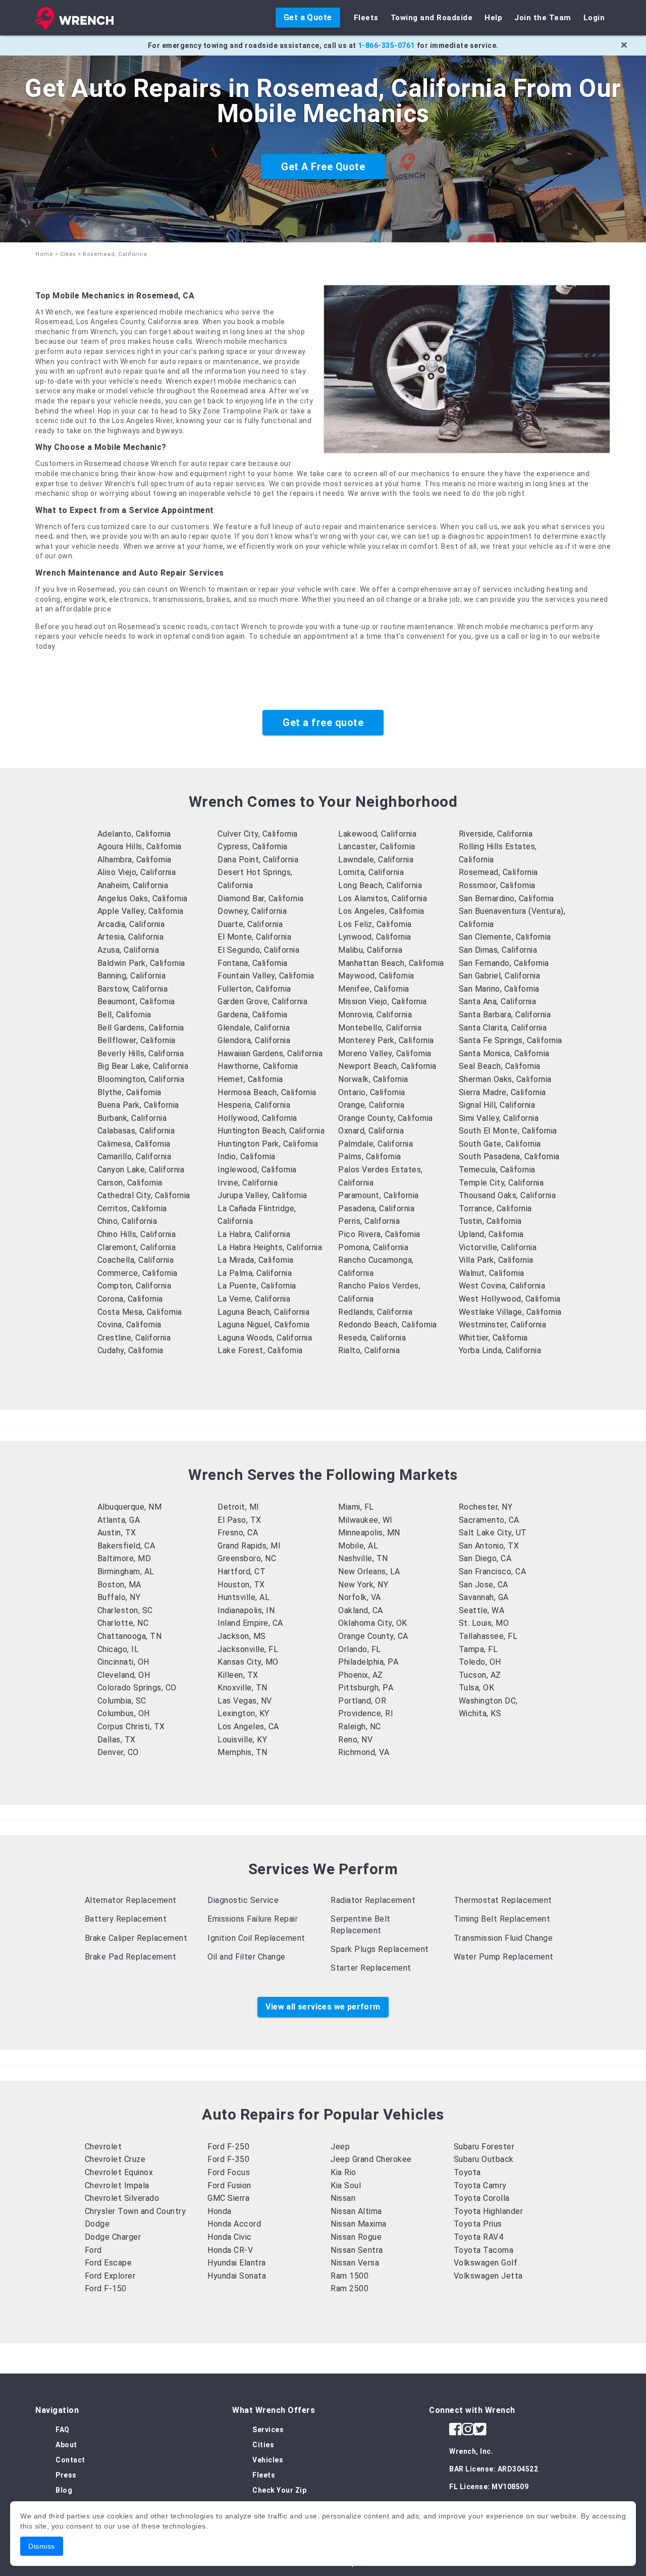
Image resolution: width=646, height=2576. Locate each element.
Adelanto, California (134, 834)
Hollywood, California (257, 1118)
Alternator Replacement (131, 1900)
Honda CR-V (230, 2250)
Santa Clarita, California (503, 1028)
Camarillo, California (134, 1156)
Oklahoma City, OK (373, 1623)
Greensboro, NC (247, 1558)
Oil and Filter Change (247, 1957)
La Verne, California (254, 1299)
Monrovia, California (375, 1015)
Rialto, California (369, 1350)
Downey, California (252, 911)
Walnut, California (492, 1273)
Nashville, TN (363, 1558)
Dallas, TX (117, 1740)
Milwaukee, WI (365, 1520)
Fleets (366, 18)
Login (594, 18)
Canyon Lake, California (141, 1170)
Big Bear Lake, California (143, 1066)
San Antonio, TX (489, 1546)
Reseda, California (372, 1338)
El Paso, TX (239, 1520)
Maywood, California (376, 976)
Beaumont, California (136, 1001)
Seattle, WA (482, 1610)
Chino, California (127, 1221)
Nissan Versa (355, 2263)
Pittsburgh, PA (366, 1688)
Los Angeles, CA (248, 1727)
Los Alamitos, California (383, 898)
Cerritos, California (132, 1208)
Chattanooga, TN (130, 1636)
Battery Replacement (126, 1919)
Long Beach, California (380, 885)
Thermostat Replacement (503, 1900)
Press (66, 2475)
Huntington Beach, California (271, 1131)
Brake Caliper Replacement (136, 1938)
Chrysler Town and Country (136, 2211)
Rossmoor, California (497, 885)
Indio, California (247, 1156)
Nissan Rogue (356, 2237)
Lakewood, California (377, 834)
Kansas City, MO (248, 1662)
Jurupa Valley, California (262, 1195)
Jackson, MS (242, 1636)
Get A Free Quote (323, 167)
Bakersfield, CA (126, 1546)
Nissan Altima (356, 2211)
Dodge (97, 2224)
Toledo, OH (480, 1662)
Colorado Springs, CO (137, 1688)
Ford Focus (229, 2172)
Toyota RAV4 (479, 2237)
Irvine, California (248, 1183)
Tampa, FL (478, 1649)
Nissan (343, 2198)
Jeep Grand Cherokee (371, 2159)
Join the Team (543, 18)
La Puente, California (257, 1286)
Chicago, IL (118, 1649)
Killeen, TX (238, 1675)
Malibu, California (370, 950)
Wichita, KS (480, 1713)
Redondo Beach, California (388, 1325)
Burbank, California (132, 1118)
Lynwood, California (375, 937)
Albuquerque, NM (130, 1507)
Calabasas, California (136, 1131)
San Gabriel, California (500, 976)
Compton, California (134, 1286)
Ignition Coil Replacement (256, 1938)
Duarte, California (250, 924)
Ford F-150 (106, 2288)
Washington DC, (488, 1701)
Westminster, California (503, 1325)
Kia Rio (343, 2172)
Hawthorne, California (258, 1066)
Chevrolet (103, 2147)
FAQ (63, 2430)
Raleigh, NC (360, 1727)
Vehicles (268, 2460)
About (66, 2445)
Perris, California (369, 1221)
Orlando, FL (360, 1649)
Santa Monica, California (504, 1053)
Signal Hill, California (497, 1105)
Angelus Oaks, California (143, 898)
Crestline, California (134, 1338)
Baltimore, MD (124, 1558)
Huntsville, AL (244, 1597)
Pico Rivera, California (379, 1234)
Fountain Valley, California (266, 976)
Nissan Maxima (359, 2224)
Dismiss (42, 2546)
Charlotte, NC (123, 1623)
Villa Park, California (496, 1260)
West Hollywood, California (510, 1299)
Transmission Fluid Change (503, 1938)
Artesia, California (131, 937)
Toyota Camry (480, 2185)
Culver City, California (258, 834)
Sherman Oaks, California (505, 1079)
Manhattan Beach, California (391, 963)
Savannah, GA (484, 1597)
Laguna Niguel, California (264, 1325)
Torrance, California (495, 1208)
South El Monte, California (508, 1131)
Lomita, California (371, 872)
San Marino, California (499, 989)
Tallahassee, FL (488, 1636)
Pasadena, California (376, 1208)
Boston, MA (119, 1585)
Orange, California (371, 1105)
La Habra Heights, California (270, 1247)
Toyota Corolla (482, 2198)
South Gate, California (500, 1144)
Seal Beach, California (500, 1066)
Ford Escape (109, 2263)
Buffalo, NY (119, 1597)
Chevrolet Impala (117, 2185)
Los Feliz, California (375, 924)
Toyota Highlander (489, 2211)
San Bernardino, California (506, 898)
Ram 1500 (349, 2276)
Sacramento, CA (489, 1520)
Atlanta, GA (119, 1520)
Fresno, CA (238, 1533)
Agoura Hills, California (140, 846)
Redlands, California (375, 1312)
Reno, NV (355, 1740)
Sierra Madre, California (502, 1092)
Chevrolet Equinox (119, 2172)
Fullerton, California (254, 989)
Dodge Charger (113, 2237)
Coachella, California (136, 1260)
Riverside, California (496, 834)
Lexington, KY (244, 1713)
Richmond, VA (364, 1752)
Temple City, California (501, 1183)
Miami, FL (356, 1507)
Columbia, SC (122, 1701)
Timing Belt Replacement (502, 1919)
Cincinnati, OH (123, 1662)
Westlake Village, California (510, 1312)
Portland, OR (362, 1701)
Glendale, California (254, 1028)
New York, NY (363, 1585)
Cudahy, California (130, 1350)
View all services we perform (323, 2007)
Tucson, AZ (480, 1675)
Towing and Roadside (432, 18)
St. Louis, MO (484, 1623)
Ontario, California (372, 1092)
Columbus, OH (124, 1713)
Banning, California (132, 976)
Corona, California (130, 1299)
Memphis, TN (243, 1752)
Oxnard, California (371, 1131)
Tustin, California (490, 1221)
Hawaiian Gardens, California (270, 1053)
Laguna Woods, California (265, 1338)
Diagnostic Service (243, 1900)
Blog (64, 2490)
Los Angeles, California (381, 911)
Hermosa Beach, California (267, 1092)
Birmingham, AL (126, 1572)
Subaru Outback (484, 2159)
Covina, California (129, 1325)
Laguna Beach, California (263, 1312)
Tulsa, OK (477, 1688)
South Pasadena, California (509, 1156)
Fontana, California (253, 963)
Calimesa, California (134, 1144)
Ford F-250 (228, 2147)
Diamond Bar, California (261, 898)
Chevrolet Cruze (115, 2159)
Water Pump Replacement (504, 1957)
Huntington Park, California (268, 1144)
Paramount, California (379, 1195)
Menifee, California (374, 989)
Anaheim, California (133, 885)
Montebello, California (380, 1028)
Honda (220, 2211)
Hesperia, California (254, 1105)
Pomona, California (373, 1247)
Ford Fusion (229, 2185)
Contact (70, 2460)
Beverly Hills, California (141, 1053)
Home (44, 254)
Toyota (467, 2172)
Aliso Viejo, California (137, 872)
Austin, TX (117, 1533)
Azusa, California (128, 950)
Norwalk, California (373, 1079)
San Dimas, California (498, 950)
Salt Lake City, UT (493, 1533)
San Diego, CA (485, 1558)
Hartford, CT (241, 1572)
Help (493, 18)
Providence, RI (366, 1713)
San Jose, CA (483, 1585)
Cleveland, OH (124, 1675)
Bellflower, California (137, 1040)
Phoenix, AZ (361, 1675)
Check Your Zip (279, 2490)
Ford (93, 2250)
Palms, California (370, 1156)
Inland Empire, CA (250, 1623)
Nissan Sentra (357, 2250)
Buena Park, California (138, 1105)
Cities (68, 254)
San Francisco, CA (493, 1572)
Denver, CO (118, 1752)
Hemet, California (250, 1079)
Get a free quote (323, 723)
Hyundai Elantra (237, 2263)
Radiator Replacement (373, 1900)
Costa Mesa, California (140, 1312)
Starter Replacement (371, 1968)
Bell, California (124, 1015)
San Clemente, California (505, 937)
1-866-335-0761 (386, 45)
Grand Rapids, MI (249, 1546)
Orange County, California (386, 1118)
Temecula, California (497, 1170)
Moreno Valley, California (385, 1053)
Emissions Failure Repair (253, 1919)
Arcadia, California (131, 924)
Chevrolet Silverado (122, 2198)
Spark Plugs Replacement (380, 1949)
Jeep (340, 2147)
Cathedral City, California (144, 1195)
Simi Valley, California (499, 1118)
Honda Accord (234, 2224)
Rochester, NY (486, 1507)
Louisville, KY (242, 1740)
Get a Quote (308, 17)
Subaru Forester (484, 2147)
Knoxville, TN (243, 1688)
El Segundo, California (258, 950)
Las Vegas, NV (245, 1701)
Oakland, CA (361, 1610)
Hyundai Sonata (237, 2276)
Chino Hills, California (137, 1234)
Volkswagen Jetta (488, 2276)
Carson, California (130, 1183)
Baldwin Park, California (141, 963)
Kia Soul (346, 2185)
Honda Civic (230, 2237)
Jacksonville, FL (248, 1649)
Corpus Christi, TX (131, 1727)
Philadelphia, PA (368, 1662)
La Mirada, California (256, 1260)
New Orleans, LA (369, 1572)
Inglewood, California (257, 1170)
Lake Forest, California (260, 1350)
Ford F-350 (228, 2159)
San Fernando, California (504, 963)
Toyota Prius (478, 2224)
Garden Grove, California (262, 1001)
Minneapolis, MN (369, 1533)
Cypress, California (253, 846)
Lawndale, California (376, 860)
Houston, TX (241, 1585)
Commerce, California (138, 1273)
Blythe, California (129, 1092)
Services (268, 2430)
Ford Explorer (110, 2276)
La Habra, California (254, 1234)
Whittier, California (493, 1338)
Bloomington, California (141, 1079)
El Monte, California (254, 937)
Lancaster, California (377, 846)
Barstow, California (133, 989)
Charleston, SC (125, 1610)
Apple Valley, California (141, 911)
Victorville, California (498, 1247)
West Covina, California (502, 1286)
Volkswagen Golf (486, 2263)
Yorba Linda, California (500, 1350)
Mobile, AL (358, 1546)
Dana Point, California (258, 860)
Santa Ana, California (498, 1001)
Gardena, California (253, 1015)
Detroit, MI (238, 1507)
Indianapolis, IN (246, 1610)
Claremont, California (137, 1247)
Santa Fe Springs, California (510, 1040)
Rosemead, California (498, 872)
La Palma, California (255, 1273)
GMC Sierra (228, 2198)
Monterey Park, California (386, 1040)
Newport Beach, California (387, 1066)
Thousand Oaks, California (507, 1195)
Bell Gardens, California (141, 1028)
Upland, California (491, 1234)
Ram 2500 (349, 2288)
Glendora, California (254, 1040)
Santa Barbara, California (505, 1015)
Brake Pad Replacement (131, 1957)
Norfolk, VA (360, 1597)
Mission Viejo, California (383, 1001)
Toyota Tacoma (484, 2250)
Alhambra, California (134, 860)
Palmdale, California (375, 1144)
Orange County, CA (373, 1636)
